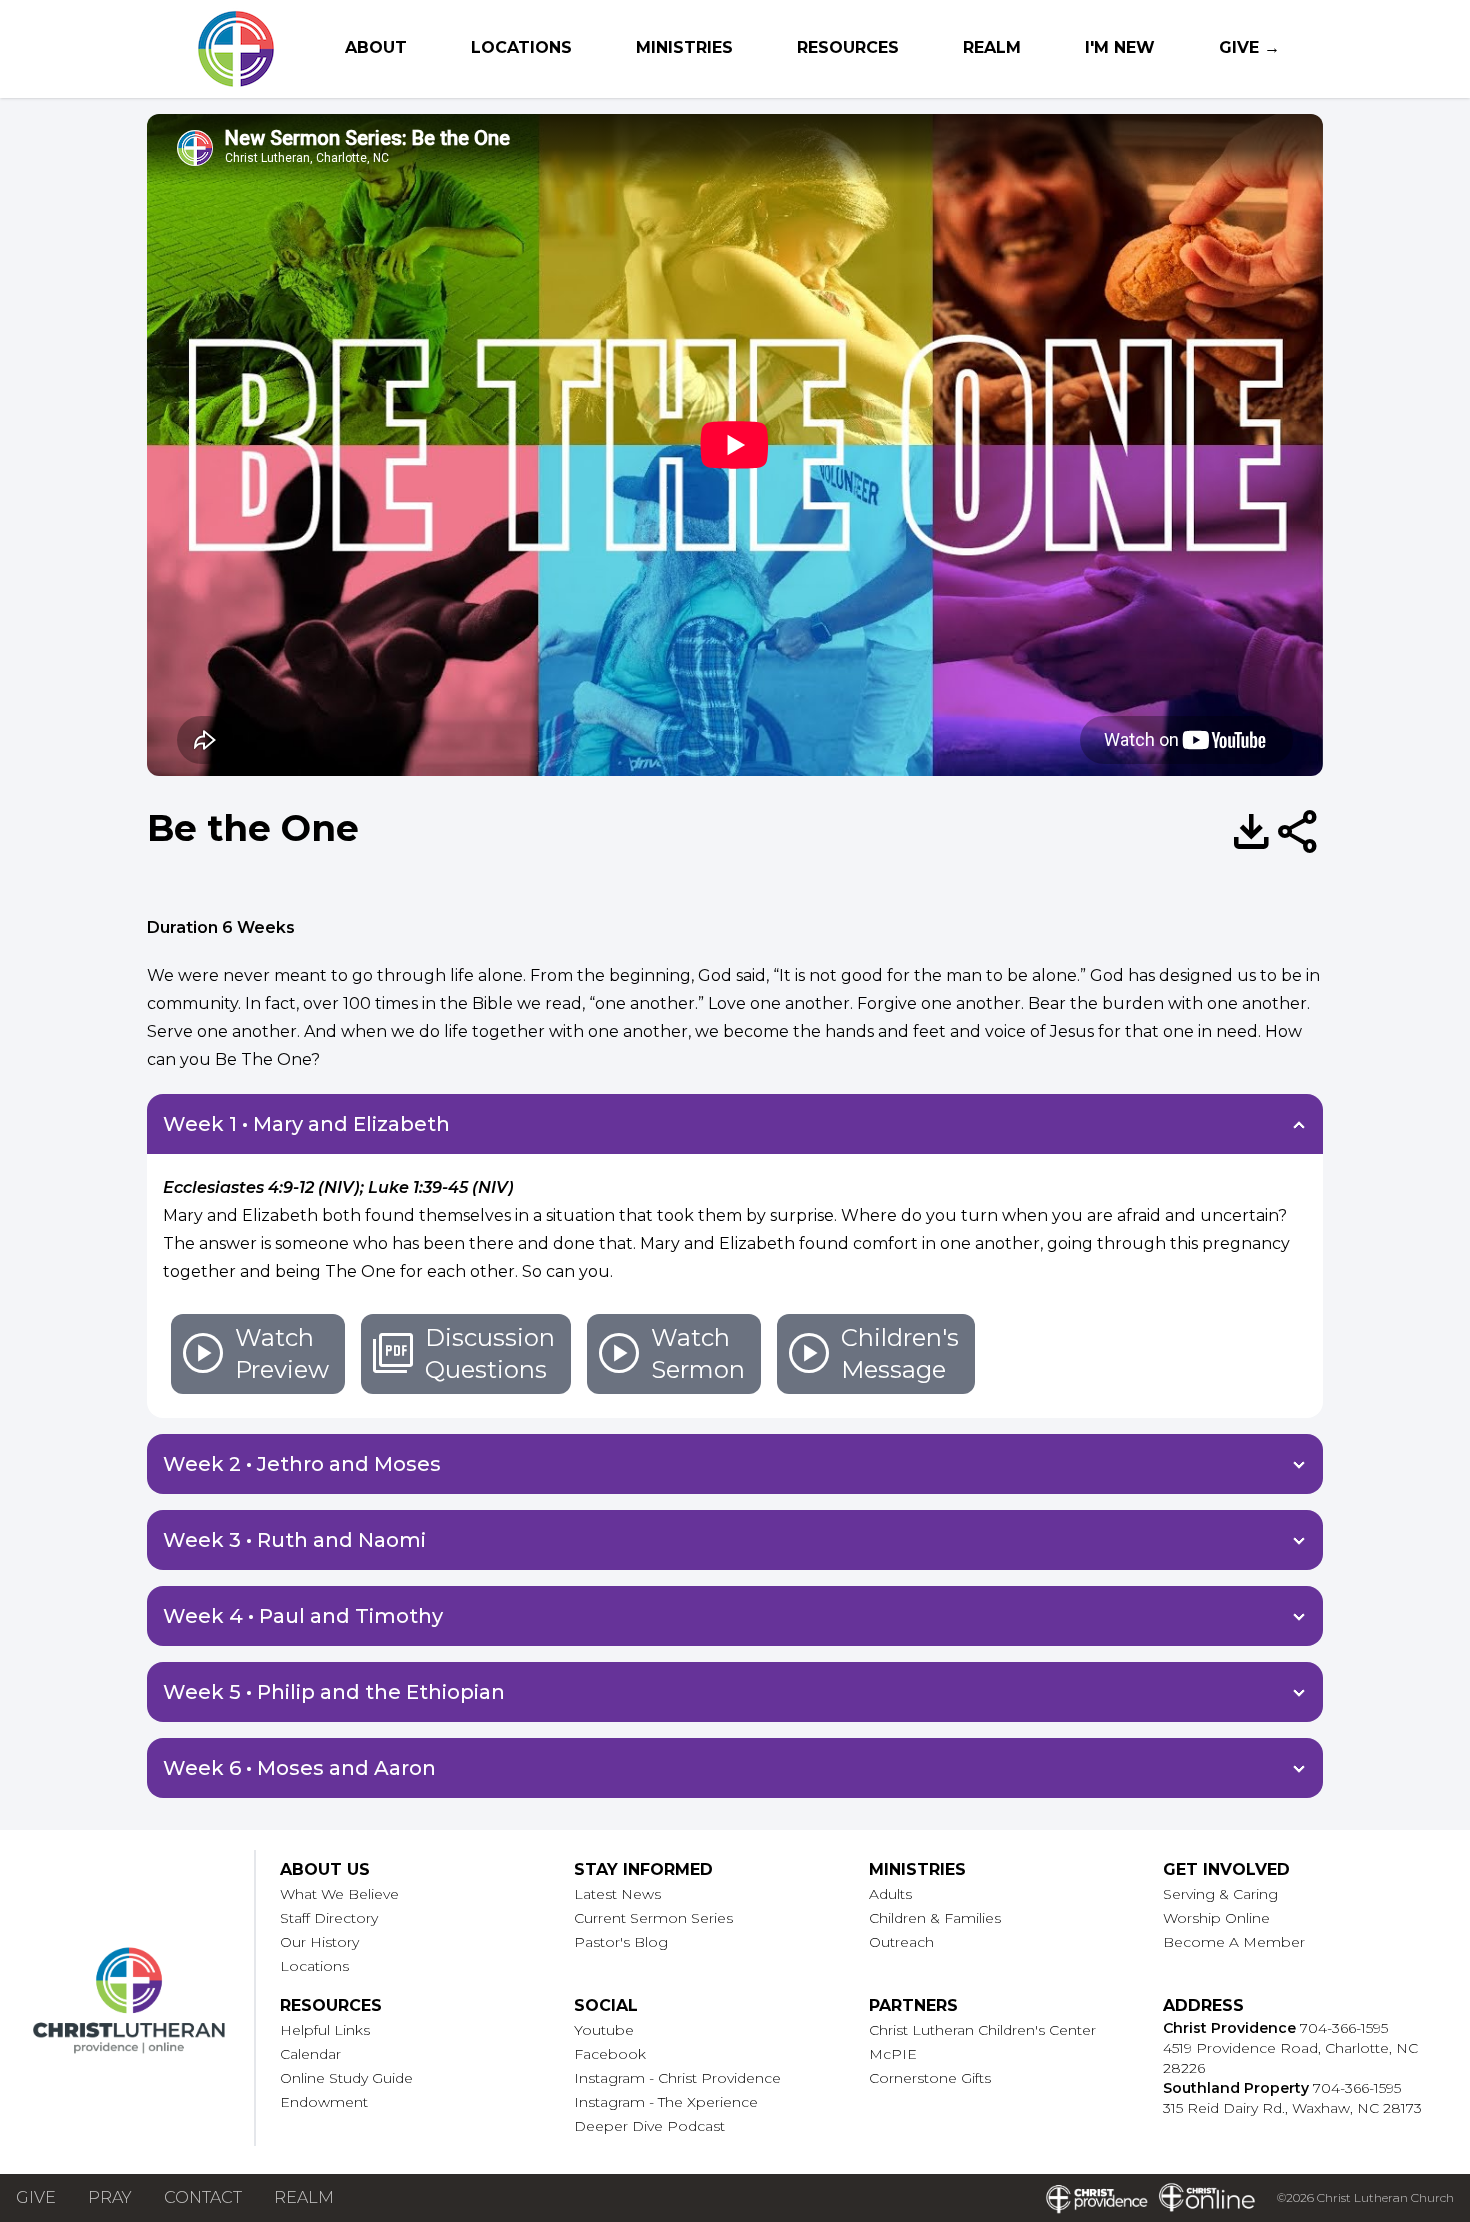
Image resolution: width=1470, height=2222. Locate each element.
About (376, 47)
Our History (319, 1942)
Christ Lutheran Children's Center (982, 2030)
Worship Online (1216, 1918)
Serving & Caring (1220, 1894)
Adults (890, 1894)
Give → (1249, 47)
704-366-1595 (1344, 2028)
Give (36, 2197)
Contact (203, 2197)
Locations (521, 47)
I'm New (1120, 47)
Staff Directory (329, 1918)
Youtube (604, 2030)
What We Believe (339, 1894)
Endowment (324, 2102)
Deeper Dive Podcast (649, 2126)
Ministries (684, 47)
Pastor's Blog (621, 1942)
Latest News (617, 1894)
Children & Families (935, 1918)
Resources (848, 47)
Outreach (901, 1942)
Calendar (310, 2054)
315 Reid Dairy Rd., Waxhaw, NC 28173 (1292, 2108)
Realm (992, 47)
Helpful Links (325, 2030)
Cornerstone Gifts (930, 2078)
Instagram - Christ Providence (677, 2078)
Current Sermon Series (653, 1918)
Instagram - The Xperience (666, 2102)
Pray (110, 2197)
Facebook (610, 2054)
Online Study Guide (346, 2078)
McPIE (893, 2054)
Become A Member (1234, 1942)
